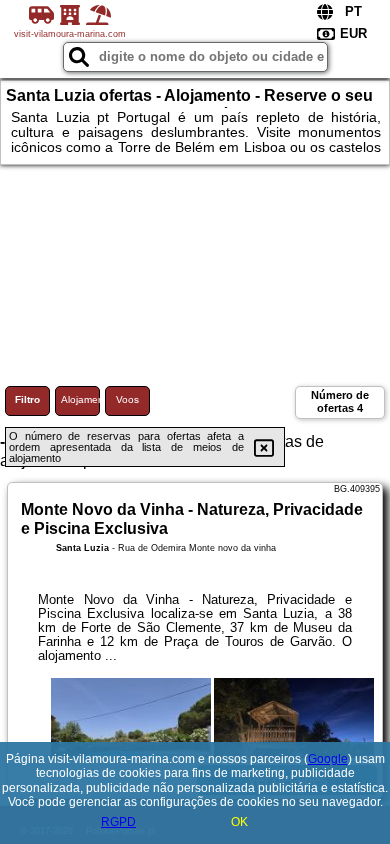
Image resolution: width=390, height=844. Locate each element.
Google (328, 759)
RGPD (118, 822)
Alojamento (80, 399)
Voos (127, 399)
